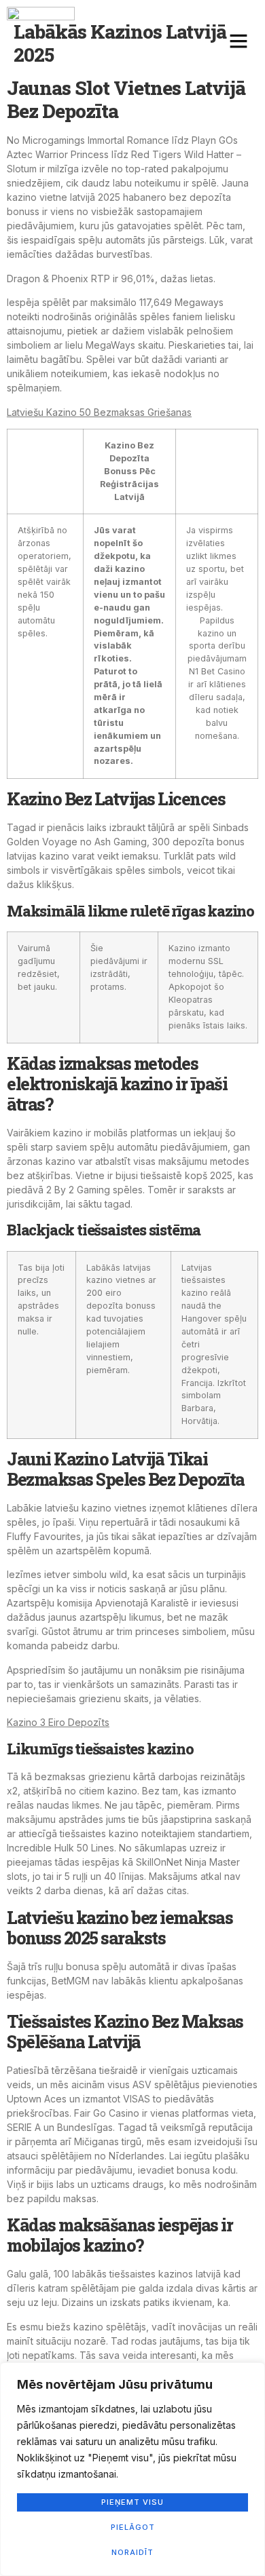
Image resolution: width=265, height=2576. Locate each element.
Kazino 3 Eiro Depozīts (58, 1722)
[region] (132, 2469)
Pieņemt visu (132, 2502)
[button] (238, 41)
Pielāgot (133, 2527)
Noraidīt (132, 2552)
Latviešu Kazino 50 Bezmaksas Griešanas (99, 412)
